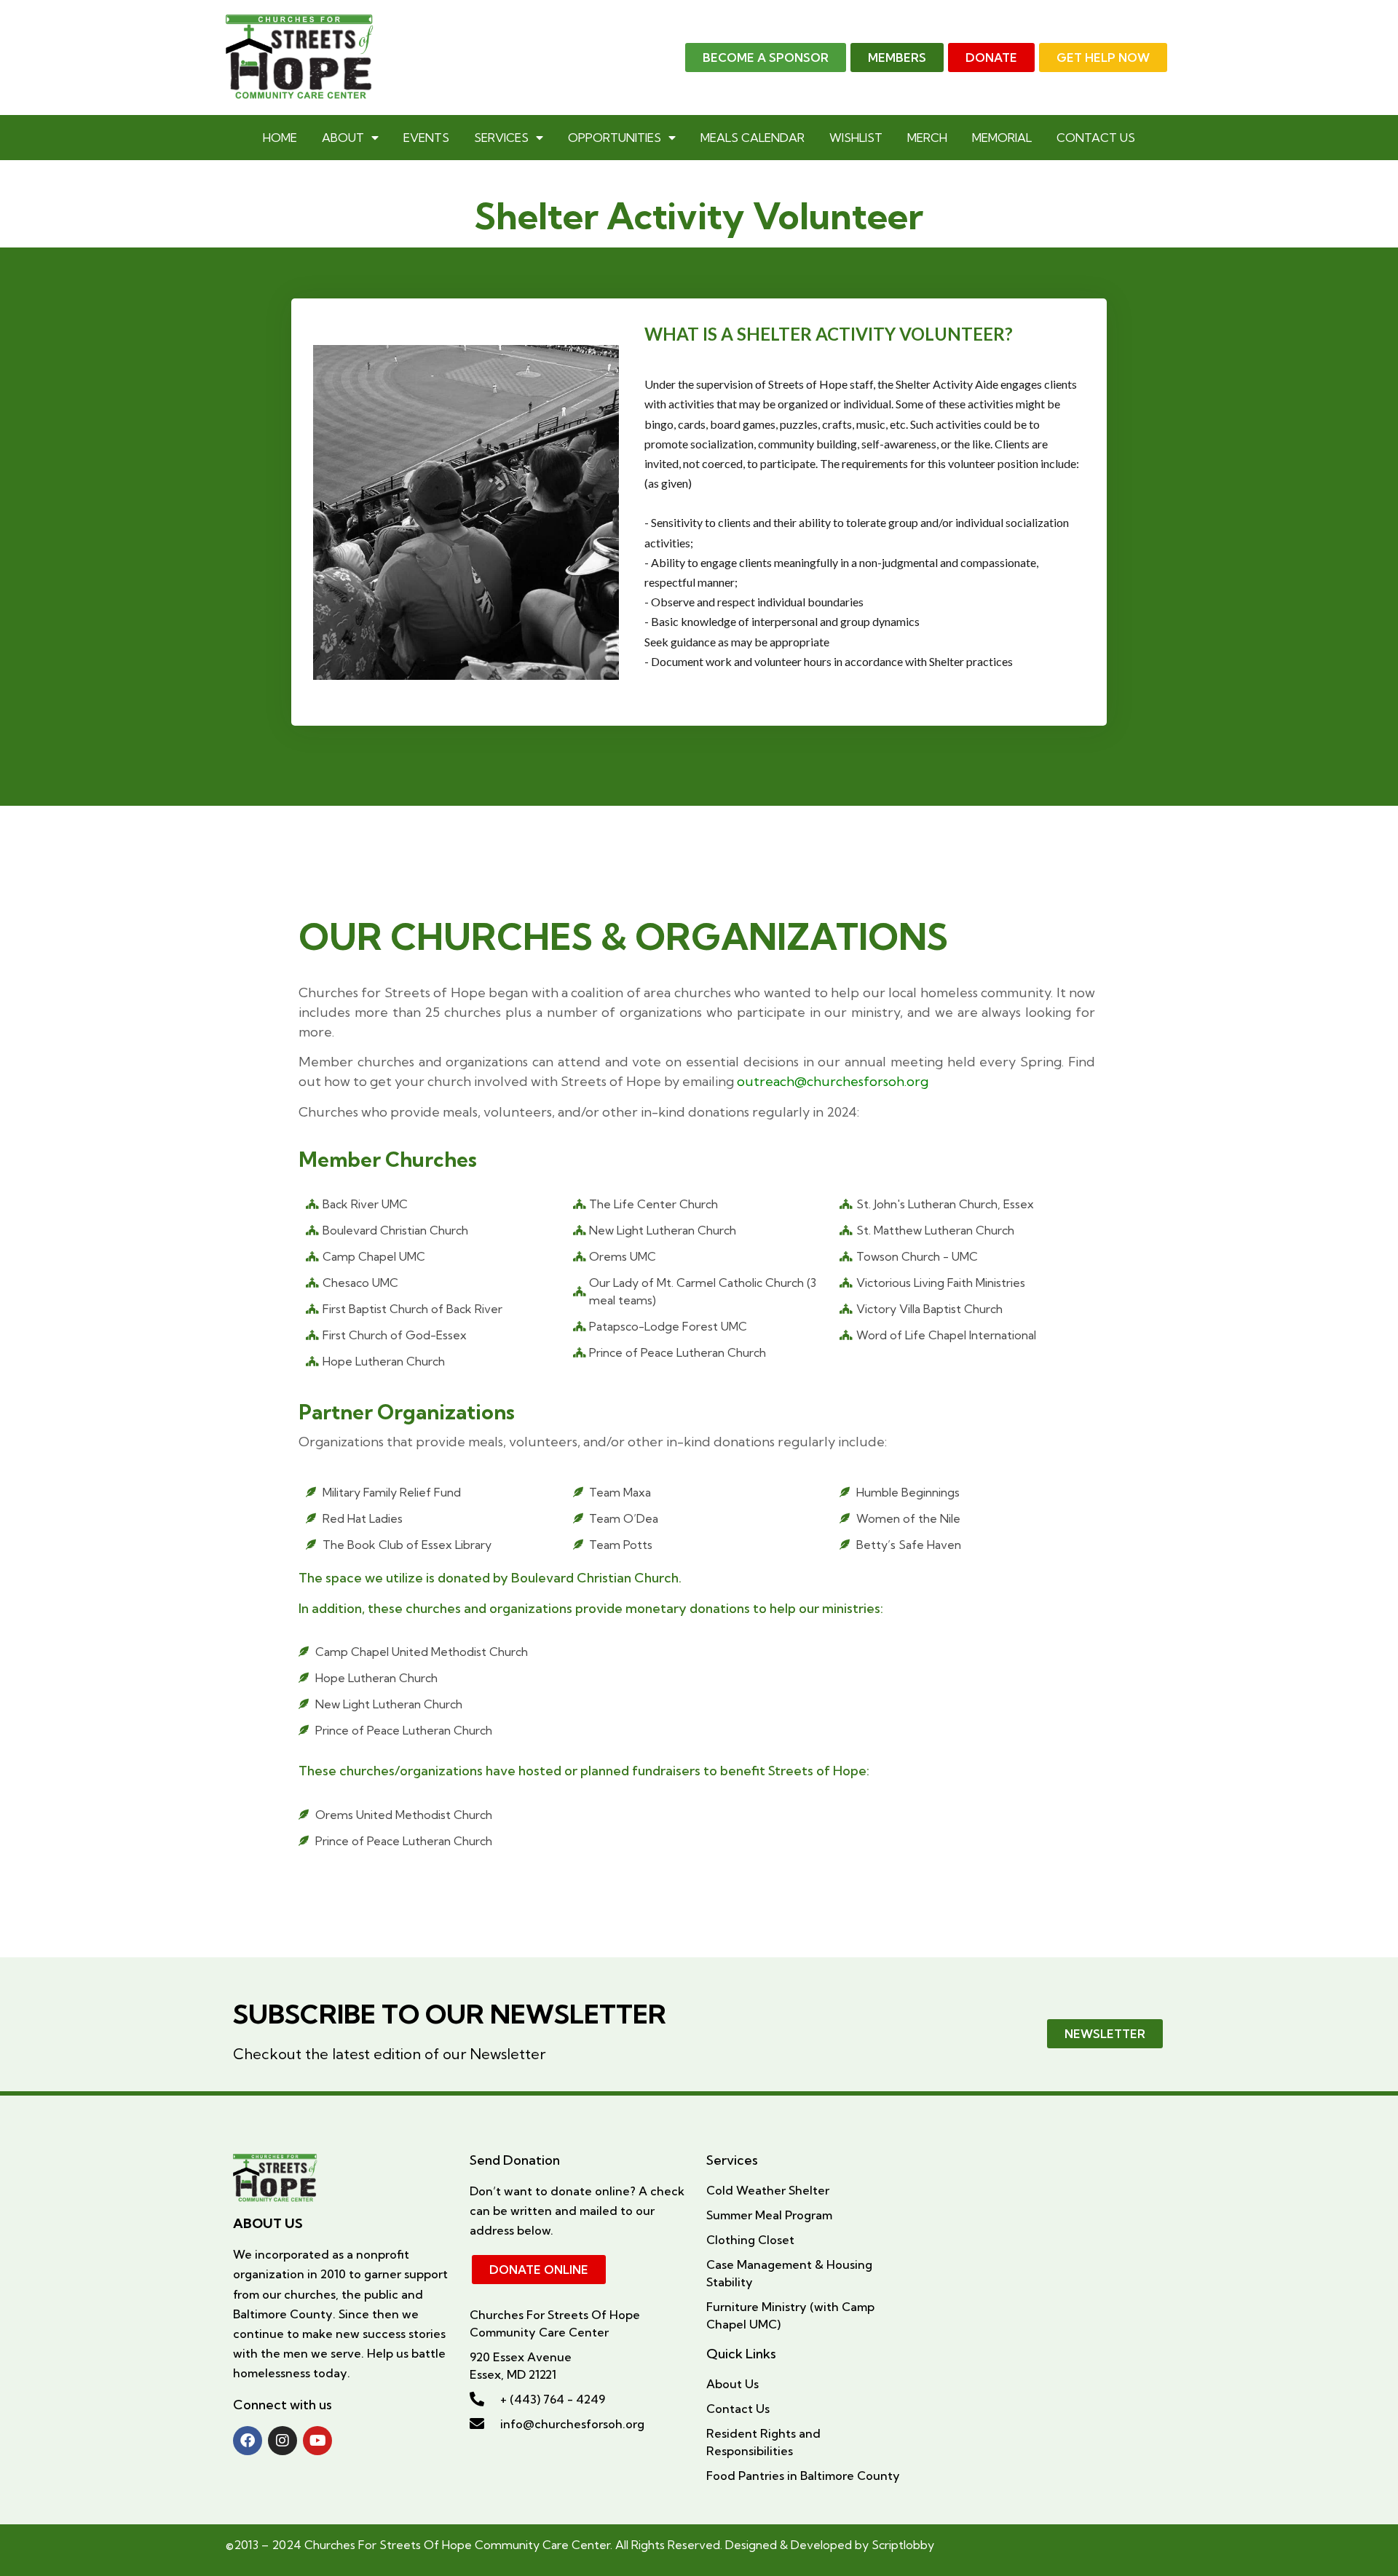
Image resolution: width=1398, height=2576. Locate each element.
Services (501, 138)
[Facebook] (248, 2441)
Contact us (1096, 138)
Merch (927, 138)
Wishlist (856, 138)
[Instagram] (283, 2441)
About (343, 138)
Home (280, 138)
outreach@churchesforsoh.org (833, 1081)
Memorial (1002, 138)
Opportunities (615, 138)
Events (426, 138)
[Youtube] (317, 2441)
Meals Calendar (753, 138)
